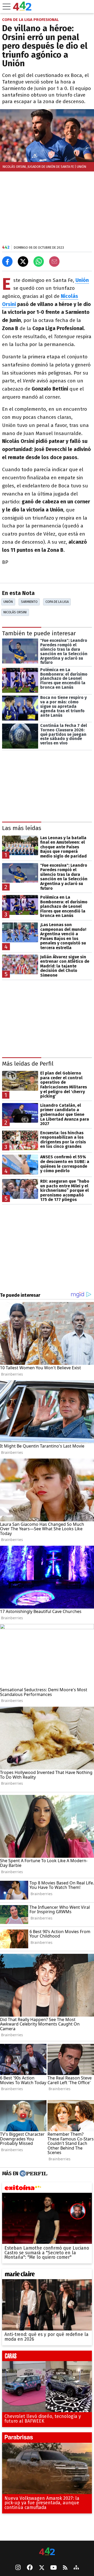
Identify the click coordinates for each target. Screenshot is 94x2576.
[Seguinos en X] (42, 2568)
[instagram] (18, 2568)
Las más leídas (22, 828)
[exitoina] (47, 2189)
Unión (8, 602)
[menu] (7, 7)
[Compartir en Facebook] (7, 262)
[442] (47, 2552)
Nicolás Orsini (15, 612)
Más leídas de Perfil (28, 1064)
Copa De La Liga (57, 602)
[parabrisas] (47, 2439)
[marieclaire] (47, 2275)
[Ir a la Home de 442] (22, 9)
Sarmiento (29, 602)
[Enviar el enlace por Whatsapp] (39, 262)
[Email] (54, 262)
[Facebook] (30, 2568)
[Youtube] (54, 2568)
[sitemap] (76, 2568)
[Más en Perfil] (33, 2173)
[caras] (47, 2357)
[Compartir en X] (23, 262)
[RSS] (65, 2568)
